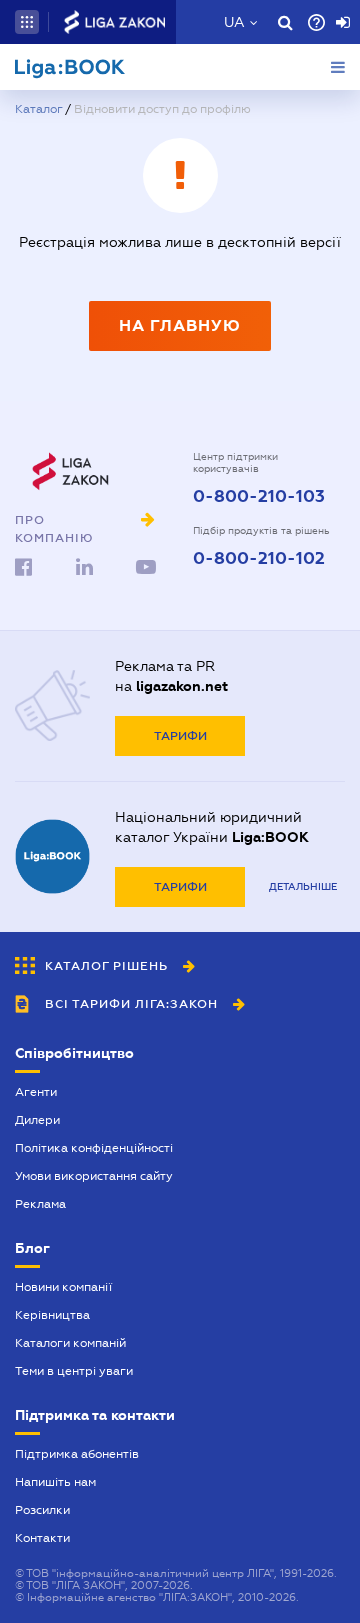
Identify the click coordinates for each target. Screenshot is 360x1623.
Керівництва (52, 1315)
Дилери (37, 1120)
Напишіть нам (55, 1482)
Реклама (40, 1204)
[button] (27, 22)
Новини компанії (63, 1287)
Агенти (36, 1092)
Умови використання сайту (94, 1176)
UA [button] (234, 22)
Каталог (38, 109)
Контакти (42, 1538)
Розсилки (42, 1510)
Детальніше (303, 886)
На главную (180, 325)
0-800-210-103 (259, 497)
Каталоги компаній (70, 1343)
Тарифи (180, 736)
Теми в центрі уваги (74, 1371)
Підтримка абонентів (77, 1454)
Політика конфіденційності (94, 1148)
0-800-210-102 (259, 559)
